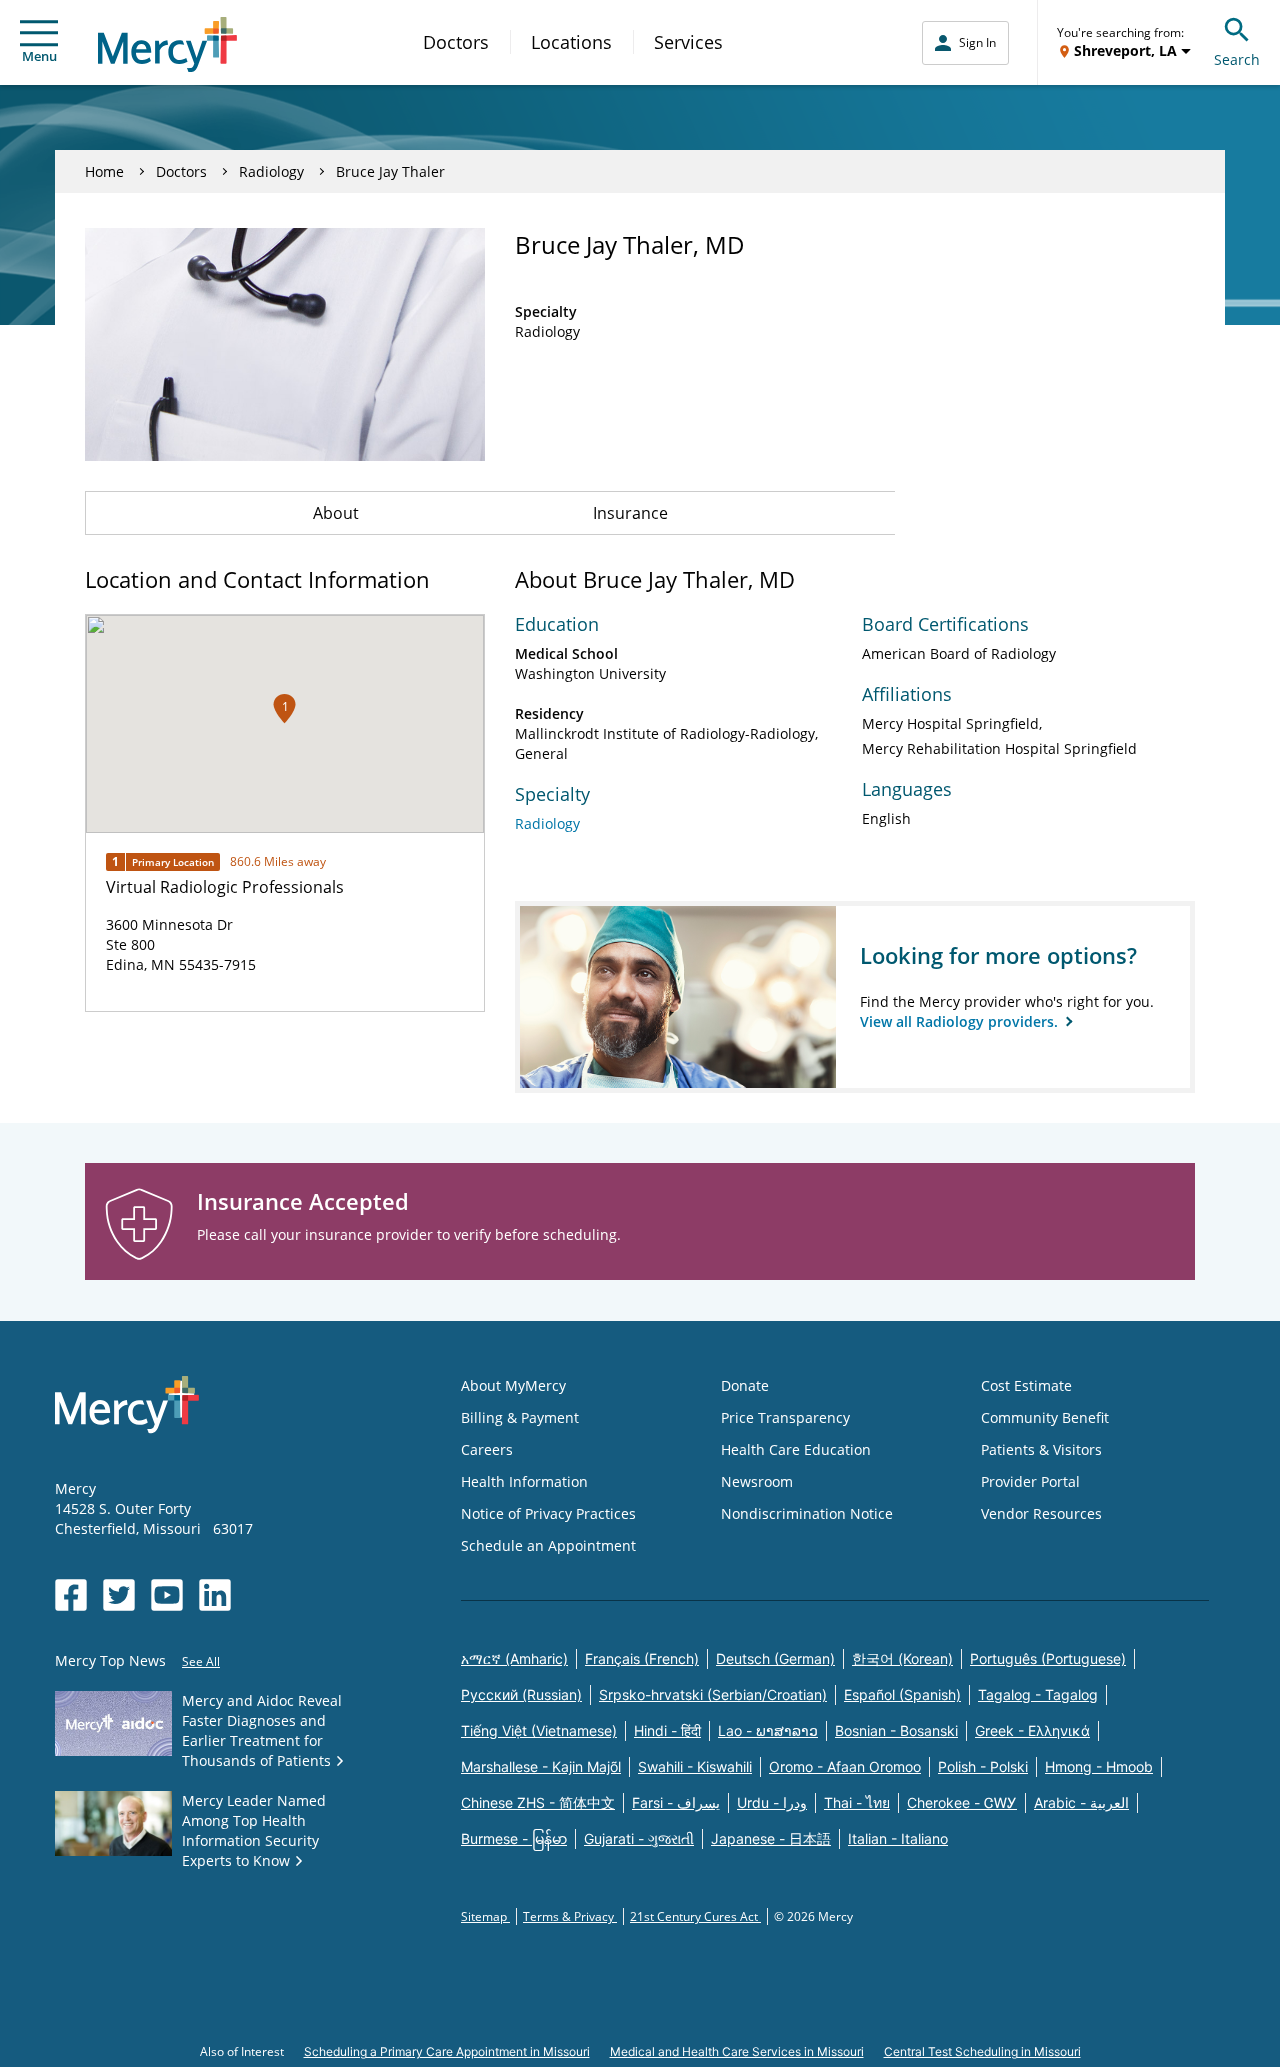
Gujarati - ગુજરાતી (639, 1838)
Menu (39, 56)
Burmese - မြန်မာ (514, 1838)
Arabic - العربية (1081, 1802)
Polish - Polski (983, 1766)
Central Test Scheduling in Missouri (982, 2051)
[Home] (167, 44)
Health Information (524, 1481)
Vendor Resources (1041, 1513)
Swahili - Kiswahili (695, 1766)
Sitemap (485, 1916)
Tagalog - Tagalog (1038, 1694)
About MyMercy (513, 1385)
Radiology (271, 171)
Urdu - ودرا (772, 1802)
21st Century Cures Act (695, 1916)
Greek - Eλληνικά (1032, 1730)
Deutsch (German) (775, 1658)
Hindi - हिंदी (667, 1730)
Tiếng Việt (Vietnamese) (539, 1730)
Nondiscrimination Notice (807, 1513)
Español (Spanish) (902, 1694)
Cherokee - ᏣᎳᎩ (962, 1802)
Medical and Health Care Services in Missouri (737, 2051)
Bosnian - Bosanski (896, 1730)
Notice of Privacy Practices (548, 1513)
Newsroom (757, 1481)
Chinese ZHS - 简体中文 (538, 1802)
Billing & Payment (520, 1417)
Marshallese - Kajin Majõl (541, 1766)
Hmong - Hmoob (1099, 1766)
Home (104, 171)
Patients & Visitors (1041, 1449)
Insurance (630, 513)
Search (1237, 59)
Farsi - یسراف (676, 1802)
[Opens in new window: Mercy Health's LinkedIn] (215, 1595)
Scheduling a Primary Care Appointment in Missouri (447, 2051)
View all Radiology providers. (961, 1021)
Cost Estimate (1026, 1385)
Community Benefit (1045, 1417)
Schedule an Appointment (548, 1545)
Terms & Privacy (570, 1916)
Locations (571, 42)
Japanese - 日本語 (771, 1838)
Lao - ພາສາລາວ (768, 1730)
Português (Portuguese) (1048, 1658)
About (336, 513)
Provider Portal (1030, 1481)
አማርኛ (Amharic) (514, 1658)
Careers (487, 1449)
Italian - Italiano (898, 1838)
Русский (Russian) (521, 1694)
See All (201, 1661)
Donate (745, 1385)
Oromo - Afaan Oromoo (845, 1766)
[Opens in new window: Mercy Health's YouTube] (167, 1595)
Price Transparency (785, 1417)
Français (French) (642, 1658)
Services (688, 42)
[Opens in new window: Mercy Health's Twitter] (119, 1595)
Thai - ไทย (857, 1802)
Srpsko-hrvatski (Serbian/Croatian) (713, 1694)
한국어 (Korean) (902, 1658)
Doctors (456, 42)
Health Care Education (796, 1449)
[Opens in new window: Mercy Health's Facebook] (71, 1595)
